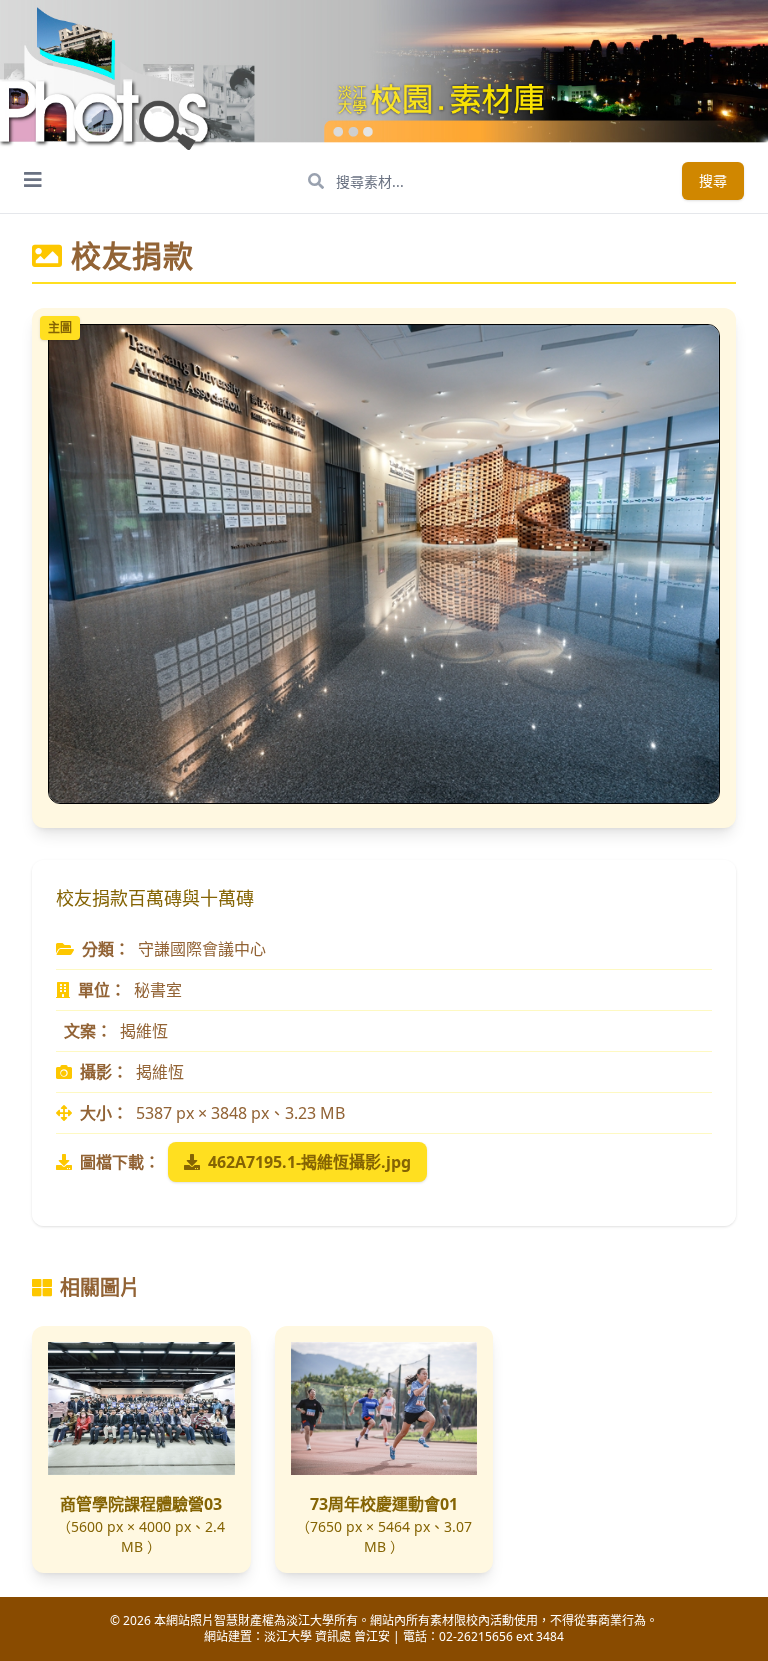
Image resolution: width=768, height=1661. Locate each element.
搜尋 (713, 180)
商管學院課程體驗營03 (141, 1504)
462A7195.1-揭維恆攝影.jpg (309, 1162)
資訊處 (333, 1636)
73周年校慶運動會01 (384, 1504)
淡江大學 (288, 1636)
